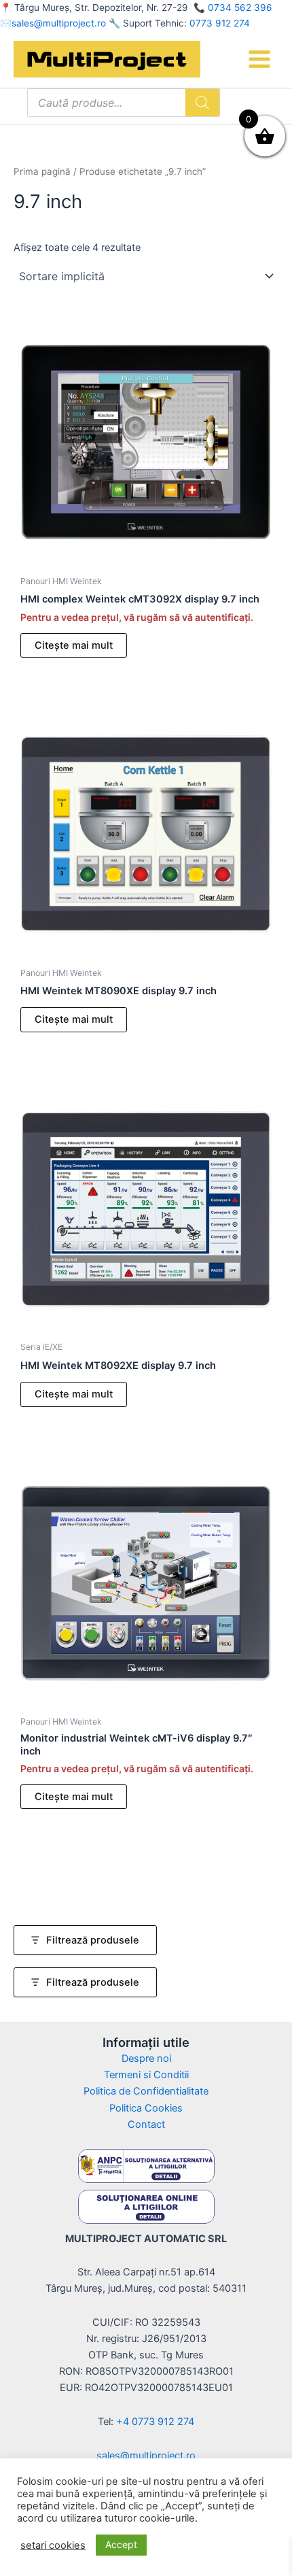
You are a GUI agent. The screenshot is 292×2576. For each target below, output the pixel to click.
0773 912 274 (220, 23)
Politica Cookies (146, 2108)
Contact (146, 2124)
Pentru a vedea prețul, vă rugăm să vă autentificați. (137, 617)
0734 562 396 (240, 7)
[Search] (202, 103)
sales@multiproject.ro (59, 23)
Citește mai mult (74, 645)
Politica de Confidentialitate (146, 2091)
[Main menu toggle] (259, 59)
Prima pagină (42, 171)
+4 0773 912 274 (155, 2422)
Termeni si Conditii (146, 2075)
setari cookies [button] (53, 2545)
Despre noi (146, 2058)
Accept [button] (121, 2544)
